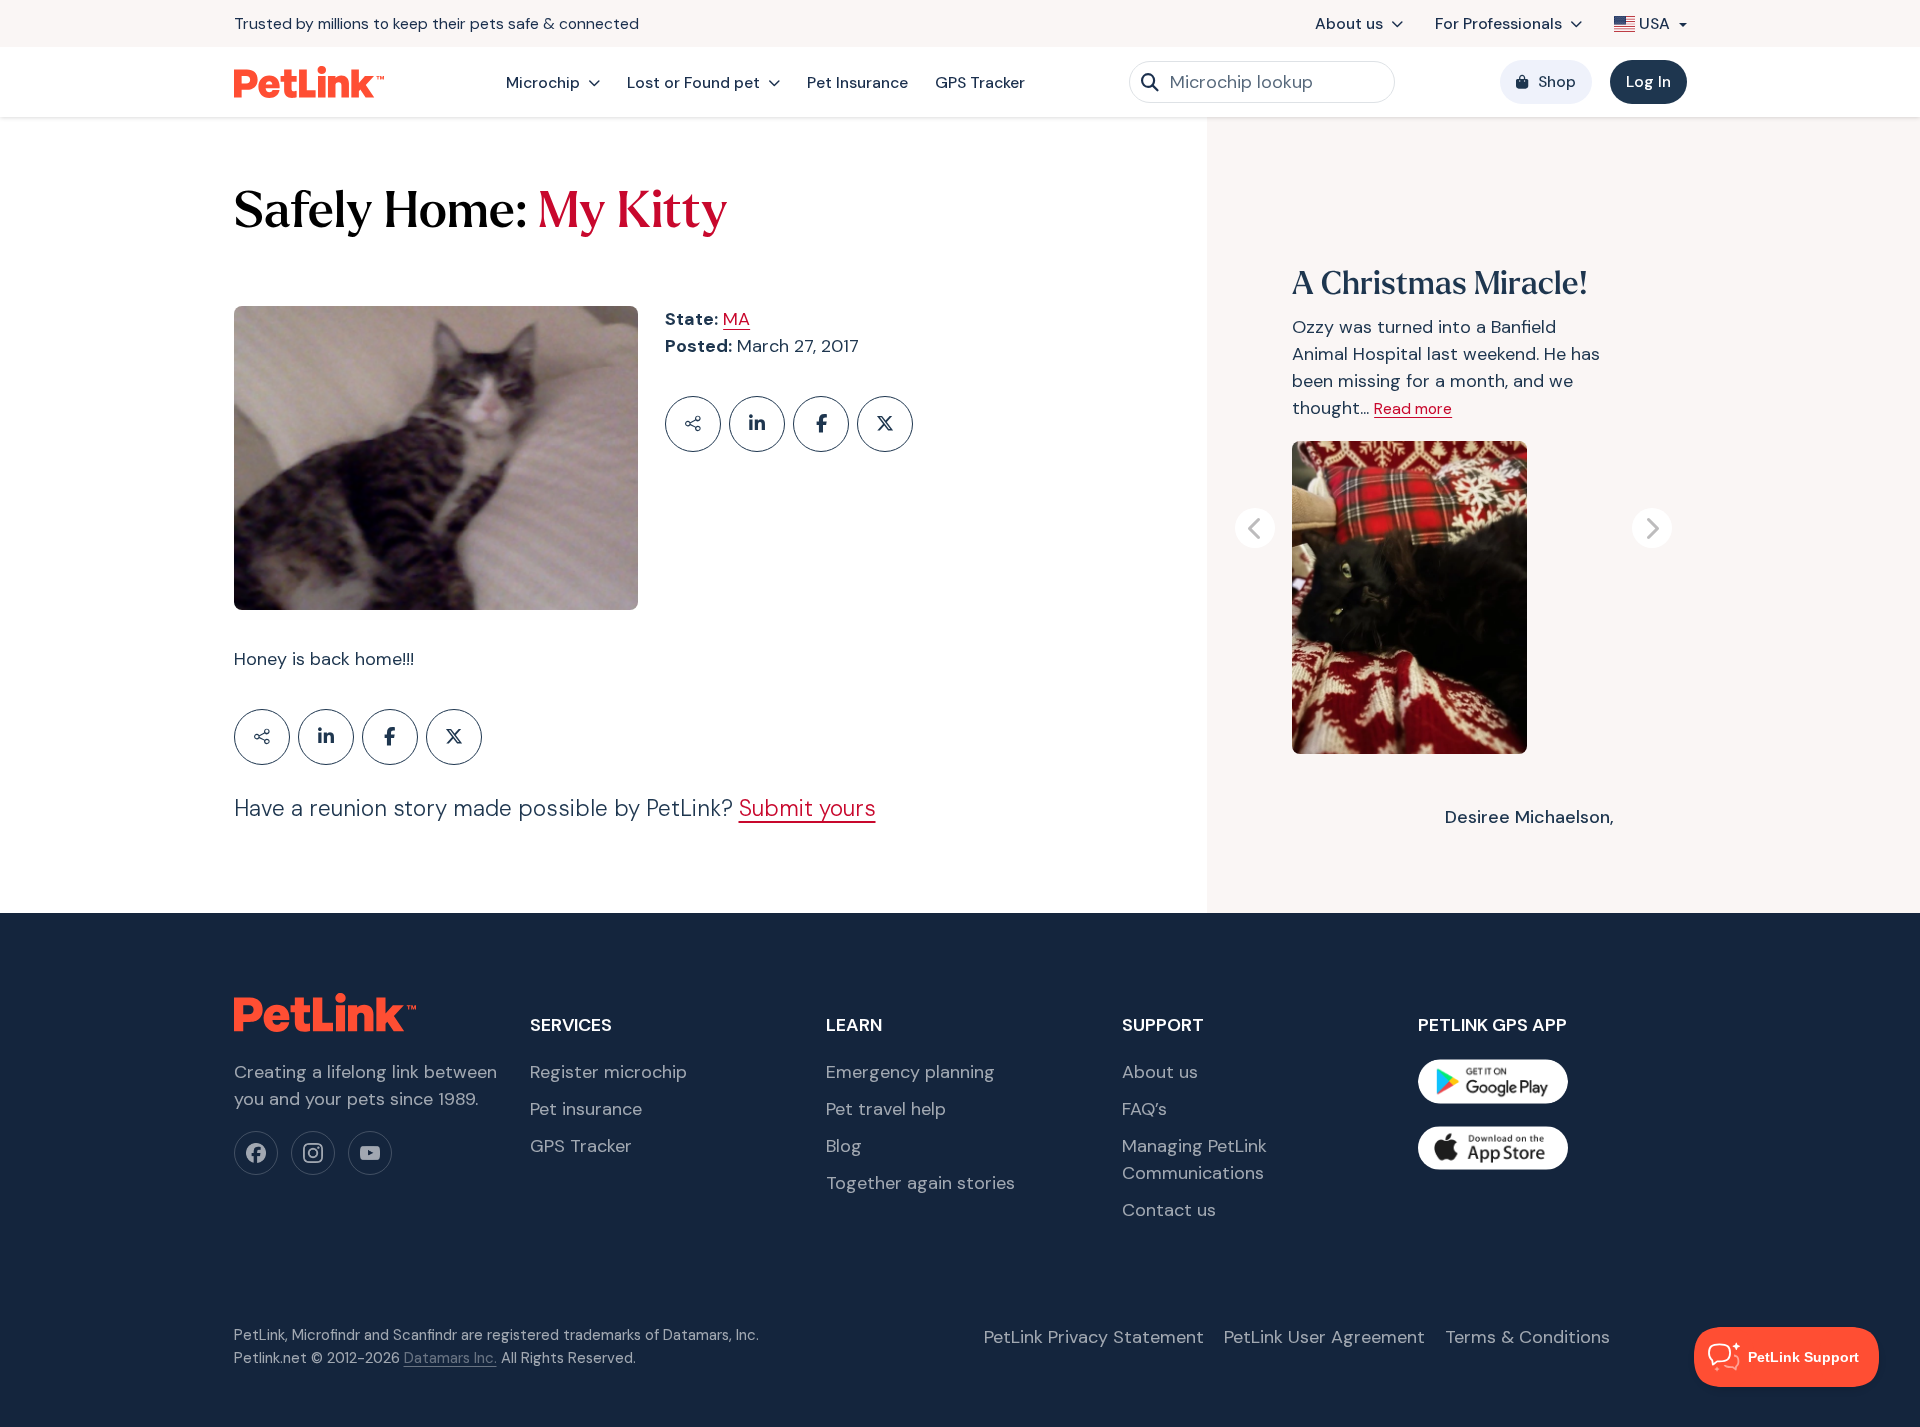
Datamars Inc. (450, 1358)
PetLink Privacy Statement (1094, 1337)
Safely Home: (380, 214)
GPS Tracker (980, 82)
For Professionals (1498, 23)
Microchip (543, 82)
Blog (844, 1146)
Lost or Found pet (693, 82)
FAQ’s (1144, 1109)
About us (1349, 23)
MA (736, 319)
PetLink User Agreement (1324, 1337)
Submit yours (807, 808)
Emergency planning (910, 1072)
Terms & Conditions (1527, 1337)
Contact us (1169, 1210)
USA (1654, 23)
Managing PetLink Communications (1194, 1159)
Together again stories (920, 1183)
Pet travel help (886, 1109)
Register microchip (608, 1072)
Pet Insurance (857, 82)
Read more (1413, 409)
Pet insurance (586, 1109)
